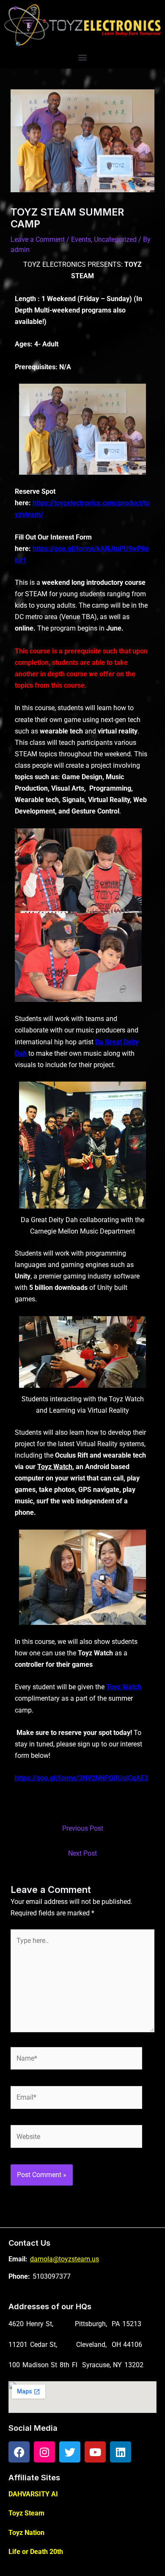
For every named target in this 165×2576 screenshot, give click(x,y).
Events (81, 239)
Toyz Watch (55, 1467)
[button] (83, 57)
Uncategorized (115, 239)
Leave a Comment (38, 239)
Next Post (82, 1853)
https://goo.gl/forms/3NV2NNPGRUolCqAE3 (81, 1778)
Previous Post (83, 1828)
